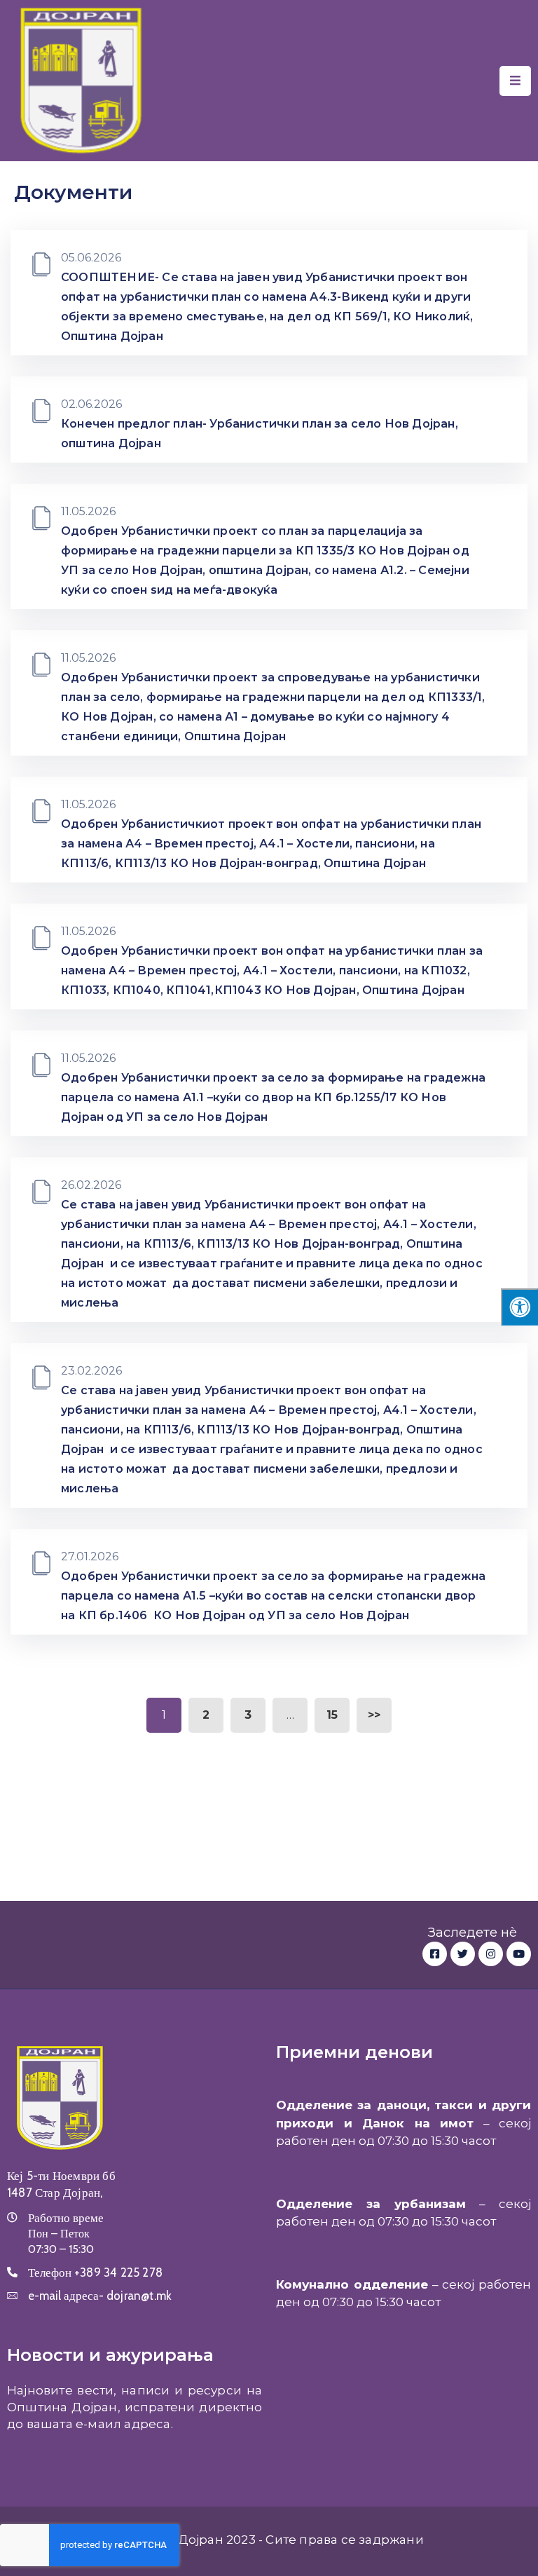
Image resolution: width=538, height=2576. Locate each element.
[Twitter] (463, 1954)
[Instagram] (491, 1954)
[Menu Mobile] (515, 81)
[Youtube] (519, 1954)
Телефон (95, 2272)
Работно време (66, 2218)
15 (332, 1715)
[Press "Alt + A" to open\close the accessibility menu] (519, 1307)
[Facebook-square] (435, 1954)
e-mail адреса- (100, 2296)
